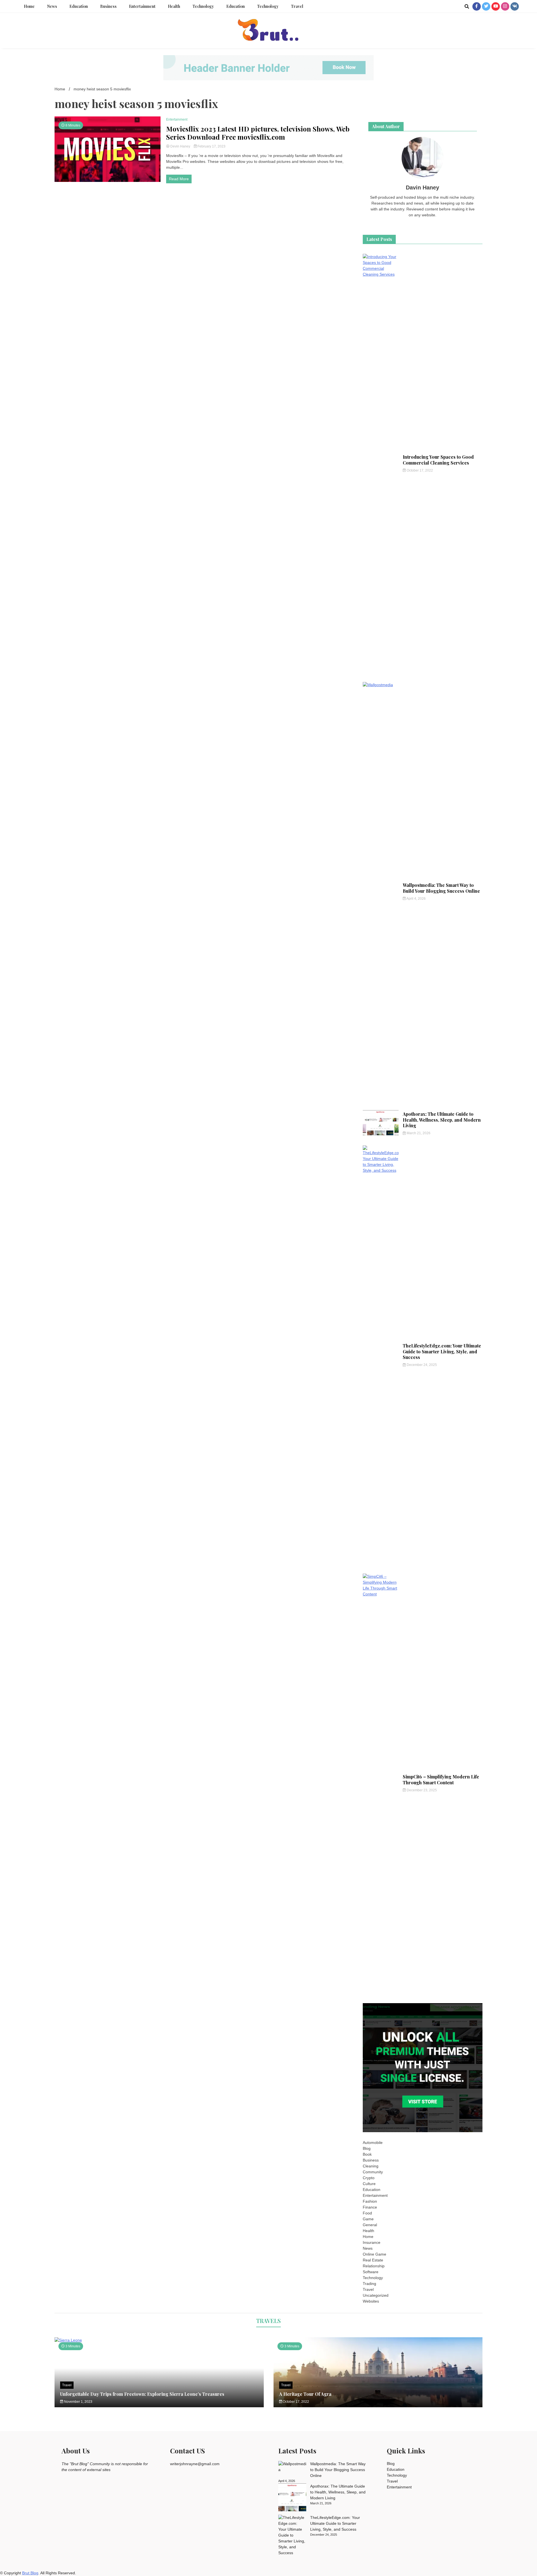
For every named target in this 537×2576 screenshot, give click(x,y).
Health (174, 6)
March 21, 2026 (418, 1133)
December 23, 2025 (421, 1790)
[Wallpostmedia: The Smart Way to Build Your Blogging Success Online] (292, 2467)
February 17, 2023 (211, 146)
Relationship (374, 2266)
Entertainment (142, 6)
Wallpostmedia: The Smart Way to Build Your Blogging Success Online (441, 888)
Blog (367, 2148)
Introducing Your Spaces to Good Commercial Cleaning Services (438, 460)
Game (368, 2219)
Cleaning (371, 2166)
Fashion (370, 2201)
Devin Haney (180, 146)
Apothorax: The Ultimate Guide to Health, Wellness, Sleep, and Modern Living (442, 1120)
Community (373, 2172)
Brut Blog (30, 2573)
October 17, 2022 (419, 470)
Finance (370, 2207)
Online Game (375, 2254)
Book (367, 2154)
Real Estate (373, 2260)
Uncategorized (376, 2295)
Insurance (372, 2242)
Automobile (373, 2143)
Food (367, 2213)
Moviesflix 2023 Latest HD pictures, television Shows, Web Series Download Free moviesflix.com (258, 133)
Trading (369, 2284)
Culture (369, 2184)
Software (371, 2272)
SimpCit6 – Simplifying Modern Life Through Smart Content (441, 1780)
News (52, 6)
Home (29, 6)
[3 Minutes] (159, 2340)
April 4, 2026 (416, 899)
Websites (371, 2301)
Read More (179, 179)
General (370, 2225)
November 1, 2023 (78, 2402)
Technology (203, 6)
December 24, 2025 (421, 1365)
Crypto (369, 2178)
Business (108, 6)
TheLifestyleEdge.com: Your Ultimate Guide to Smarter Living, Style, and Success (442, 1352)
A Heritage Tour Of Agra (305, 2394)
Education (79, 6)
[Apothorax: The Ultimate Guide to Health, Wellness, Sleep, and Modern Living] (292, 2498)
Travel (297, 6)
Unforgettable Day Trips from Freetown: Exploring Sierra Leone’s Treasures (142, 2394)
